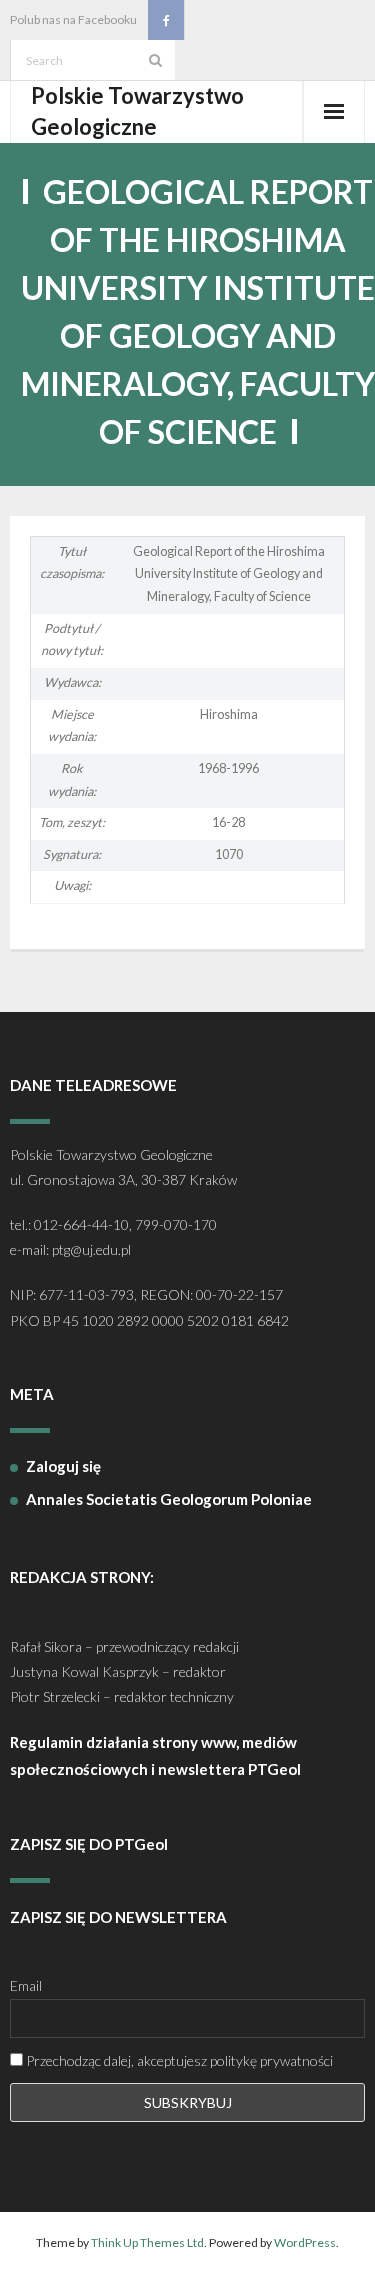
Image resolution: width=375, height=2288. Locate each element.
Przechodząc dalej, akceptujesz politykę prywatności (178, 2060)
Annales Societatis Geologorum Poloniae (169, 1499)
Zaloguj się (63, 1466)
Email (26, 1985)
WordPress (305, 2242)
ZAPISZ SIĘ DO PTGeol (89, 1844)
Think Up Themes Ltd (147, 2242)
